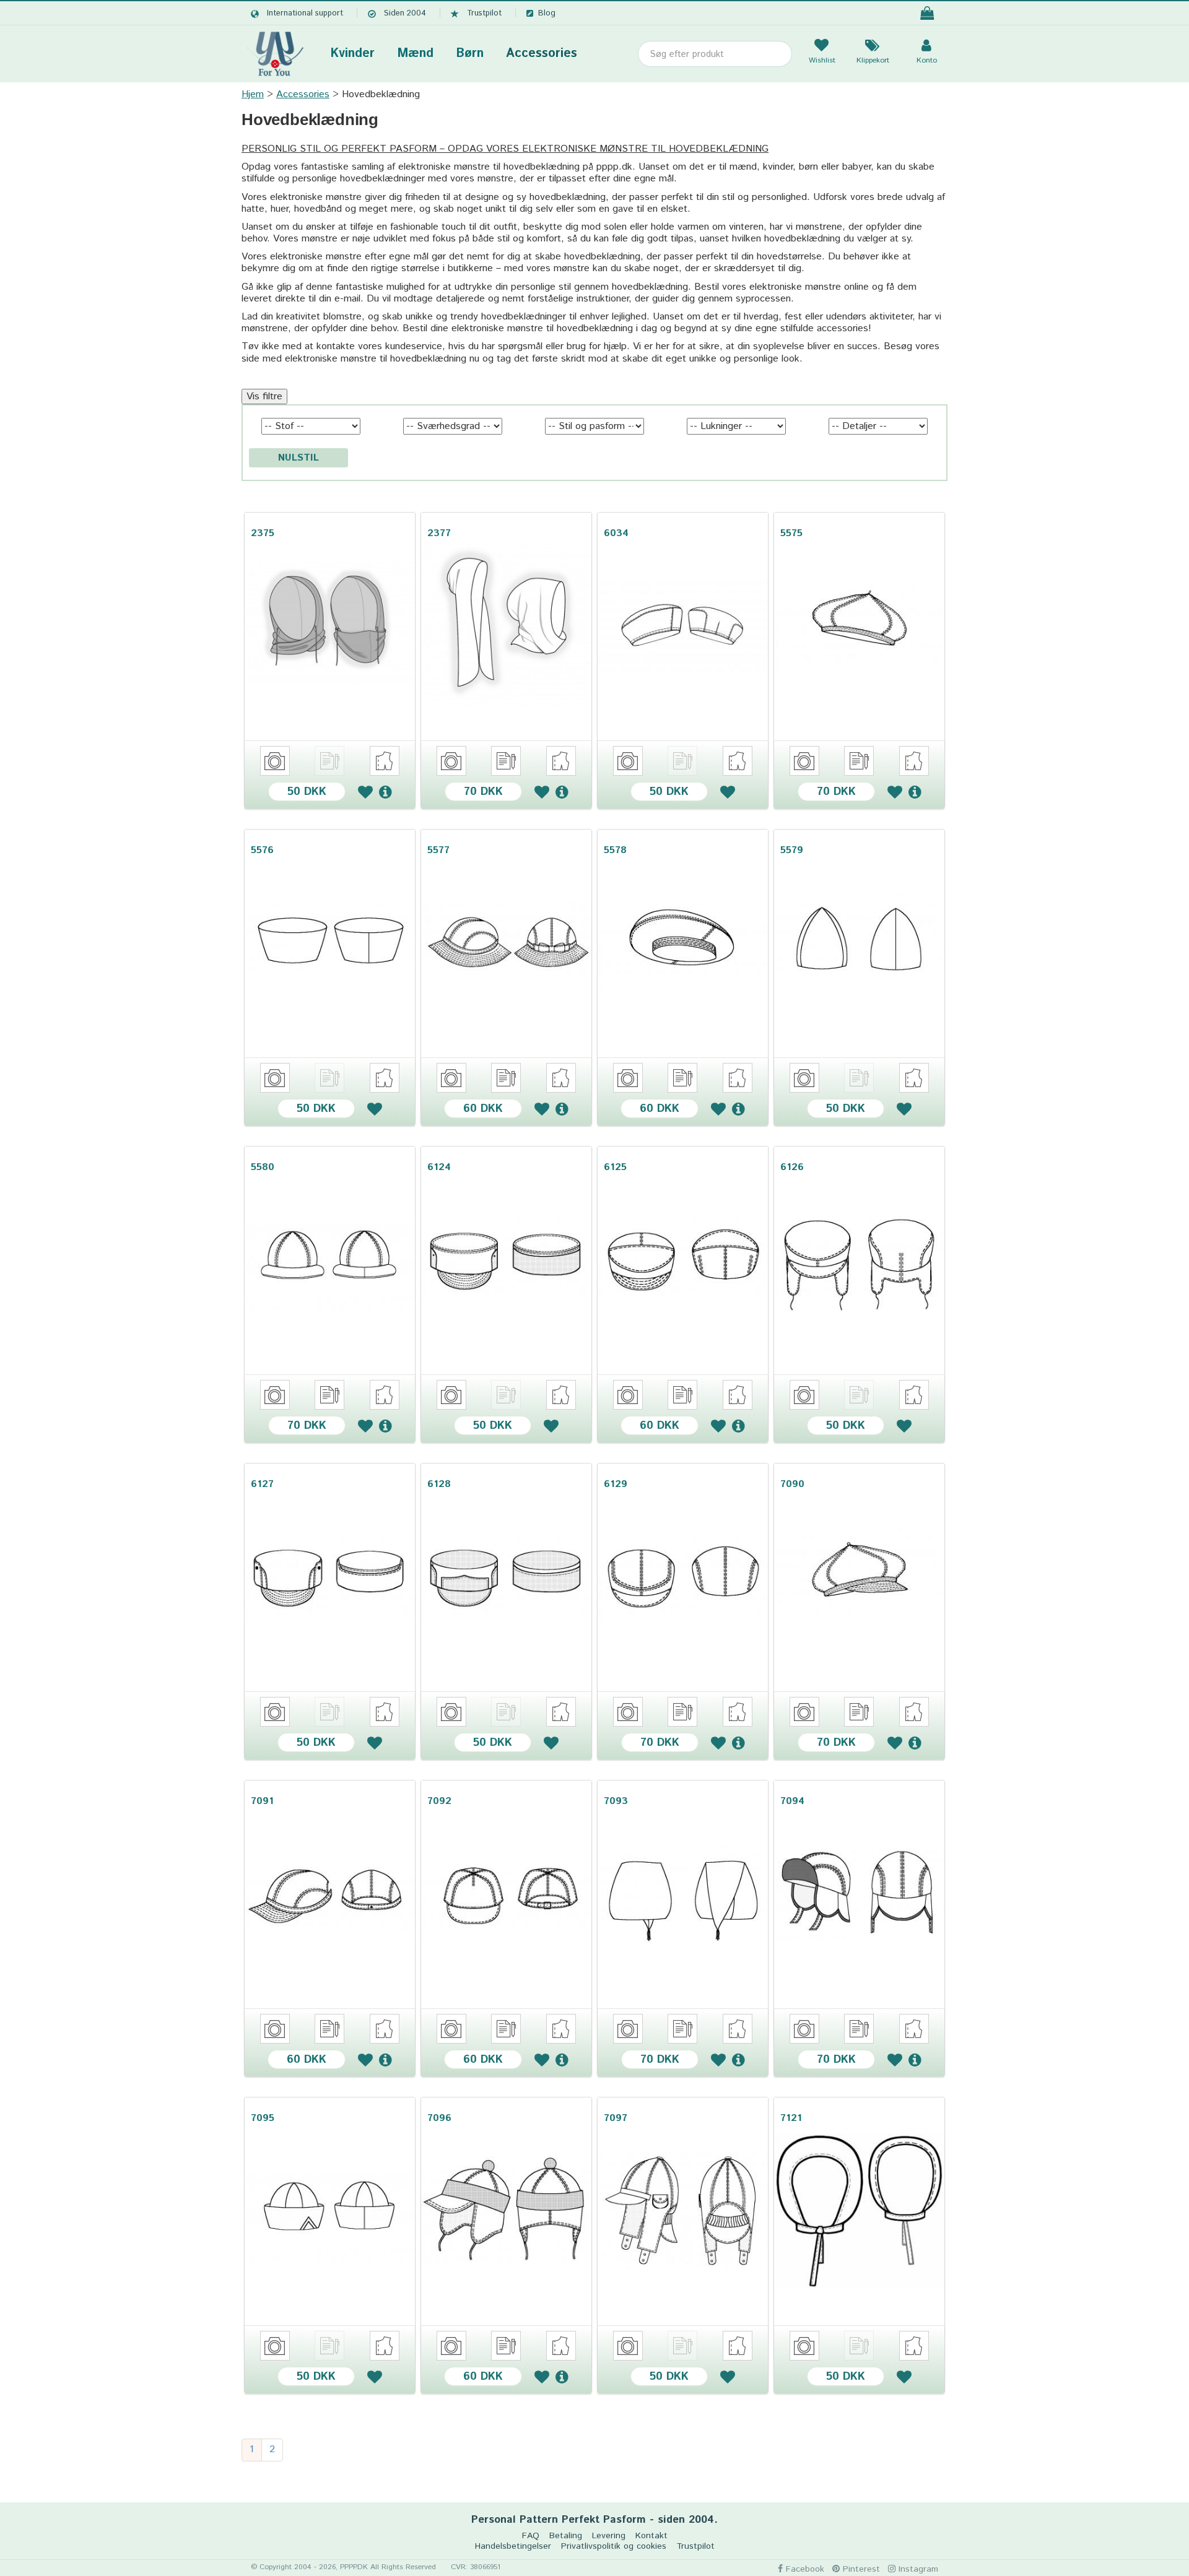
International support (305, 13)
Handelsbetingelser (513, 2547)
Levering (609, 2536)
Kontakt (651, 2536)
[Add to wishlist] (365, 791)
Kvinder (352, 54)
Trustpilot (484, 13)
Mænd (415, 54)
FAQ (531, 2536)
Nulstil (298, 458)
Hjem (253, 94)
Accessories (542, 54)
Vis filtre (264, 397)
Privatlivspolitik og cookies (614, 2547)
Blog (547, 13)
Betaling (566, 2536)
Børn (470, 54)
